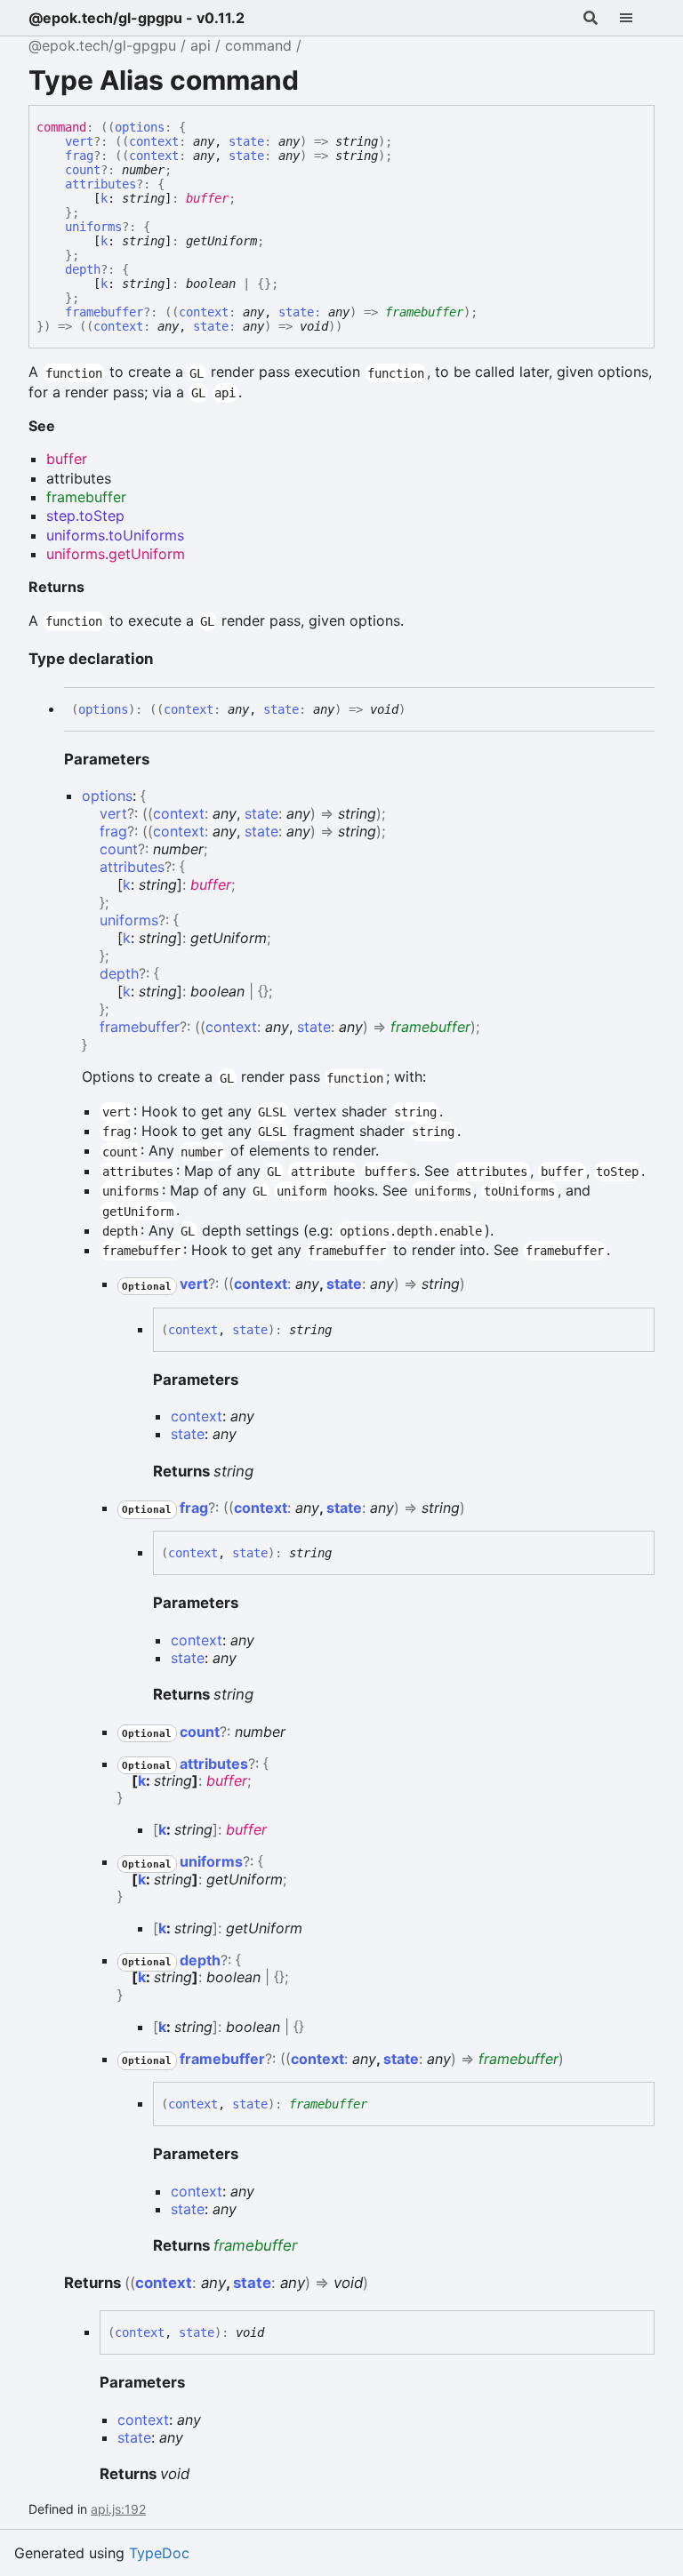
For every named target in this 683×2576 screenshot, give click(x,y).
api (201, 45)
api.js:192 (118, 2509)
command (258, 45)
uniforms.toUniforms (115, 535)
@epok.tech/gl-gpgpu (102, 45)
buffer (207, 198)
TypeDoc (159, 2553)
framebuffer (424, 312)
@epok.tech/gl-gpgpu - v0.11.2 (137, 18)
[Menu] (637, 18)
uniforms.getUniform (116, 554)
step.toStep (85, 516)
